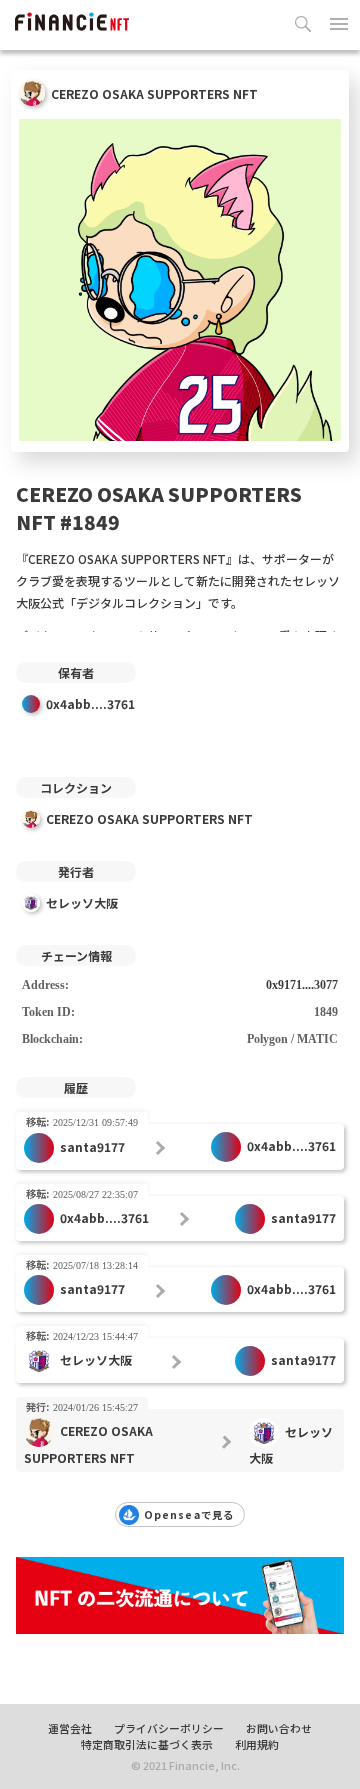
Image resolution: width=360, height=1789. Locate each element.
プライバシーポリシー (169, 1728)
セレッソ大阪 (82, 902)
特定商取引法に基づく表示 (147, 1744)
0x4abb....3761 (90, 703)
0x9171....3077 (302, 985)
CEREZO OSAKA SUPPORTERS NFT (149, 818)
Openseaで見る (188, 1514)
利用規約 (257, 1744)
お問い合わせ (279, 1728)
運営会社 (70, 1728)
